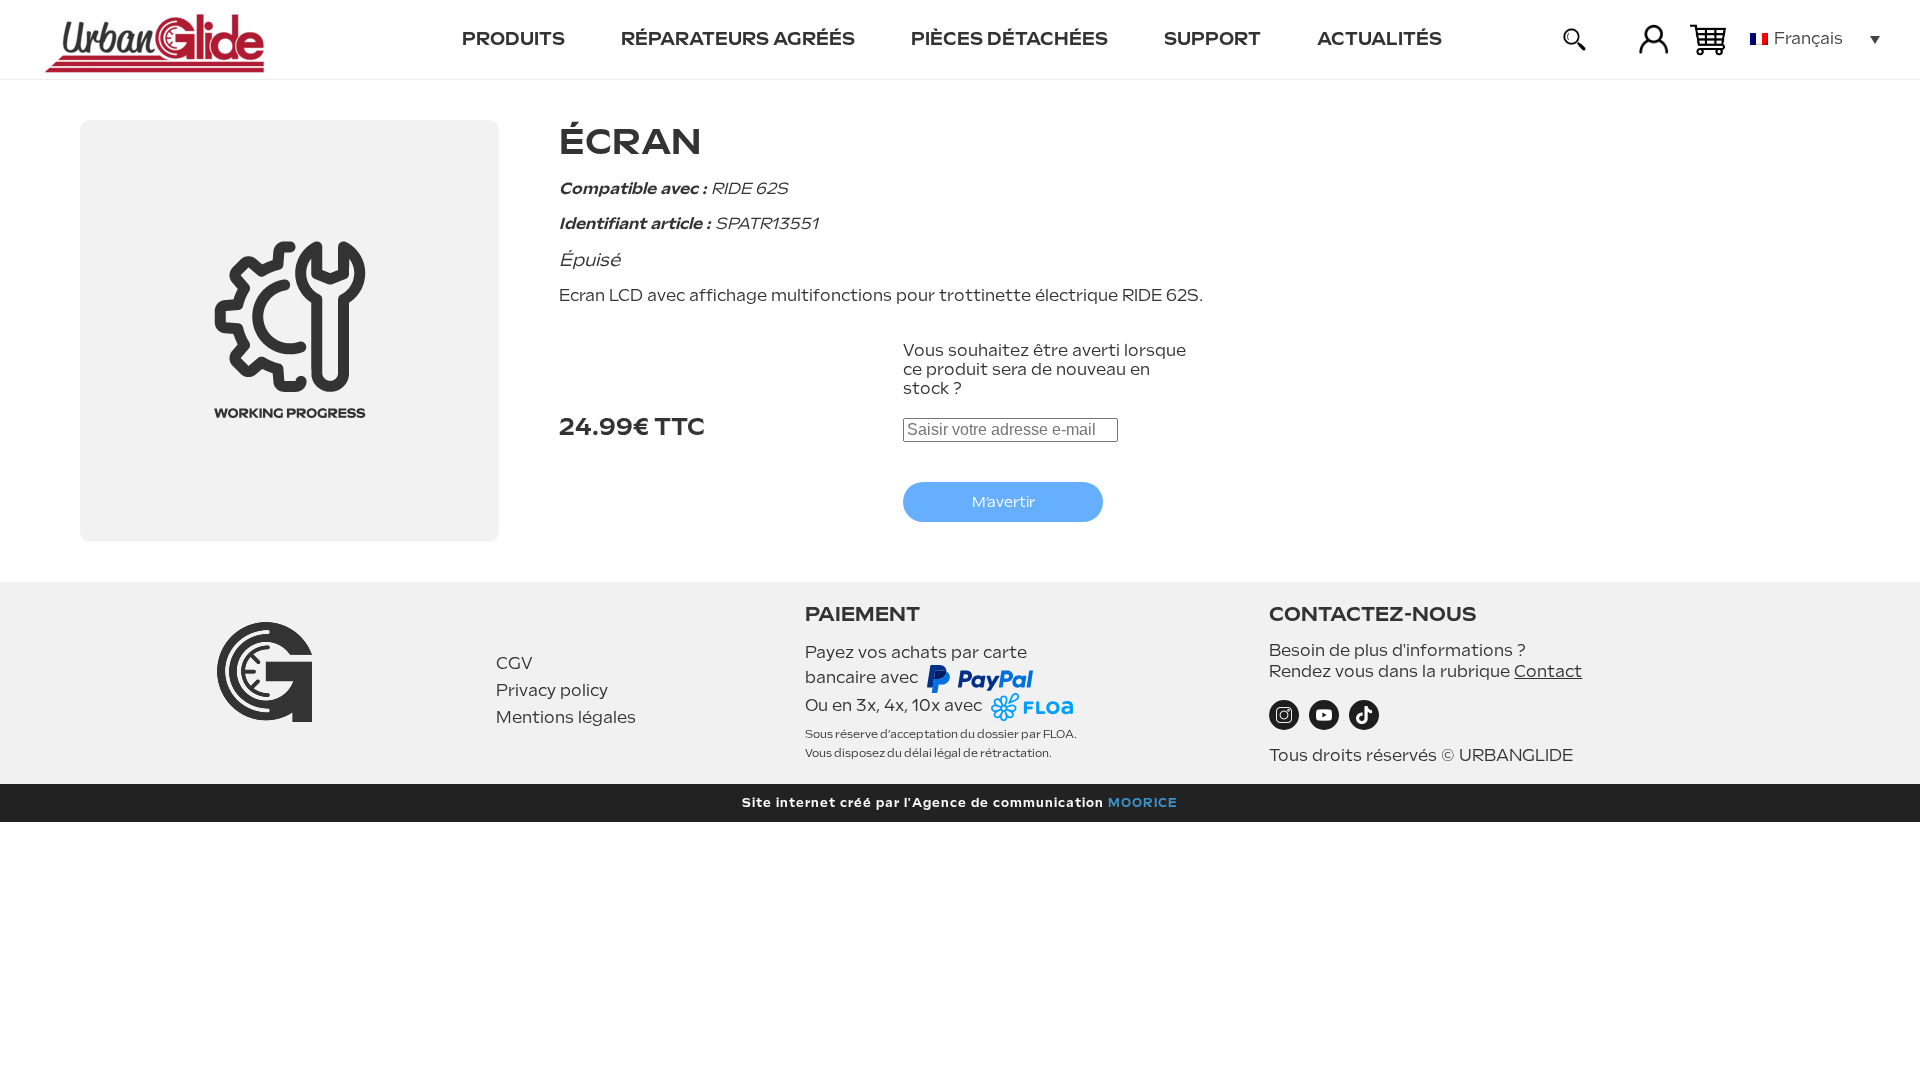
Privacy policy (552, 690)
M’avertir (1003, 502)
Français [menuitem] (1808, 38)
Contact (1548, 671)
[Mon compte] (1654, 40)
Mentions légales (566, 717)
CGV (514, 663)
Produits (513, 38)
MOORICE (1143, 803)
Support (1212, 38)
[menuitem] (513, 40)
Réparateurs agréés (738, 38)
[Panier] (1708, 40)
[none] (1815, 39)
